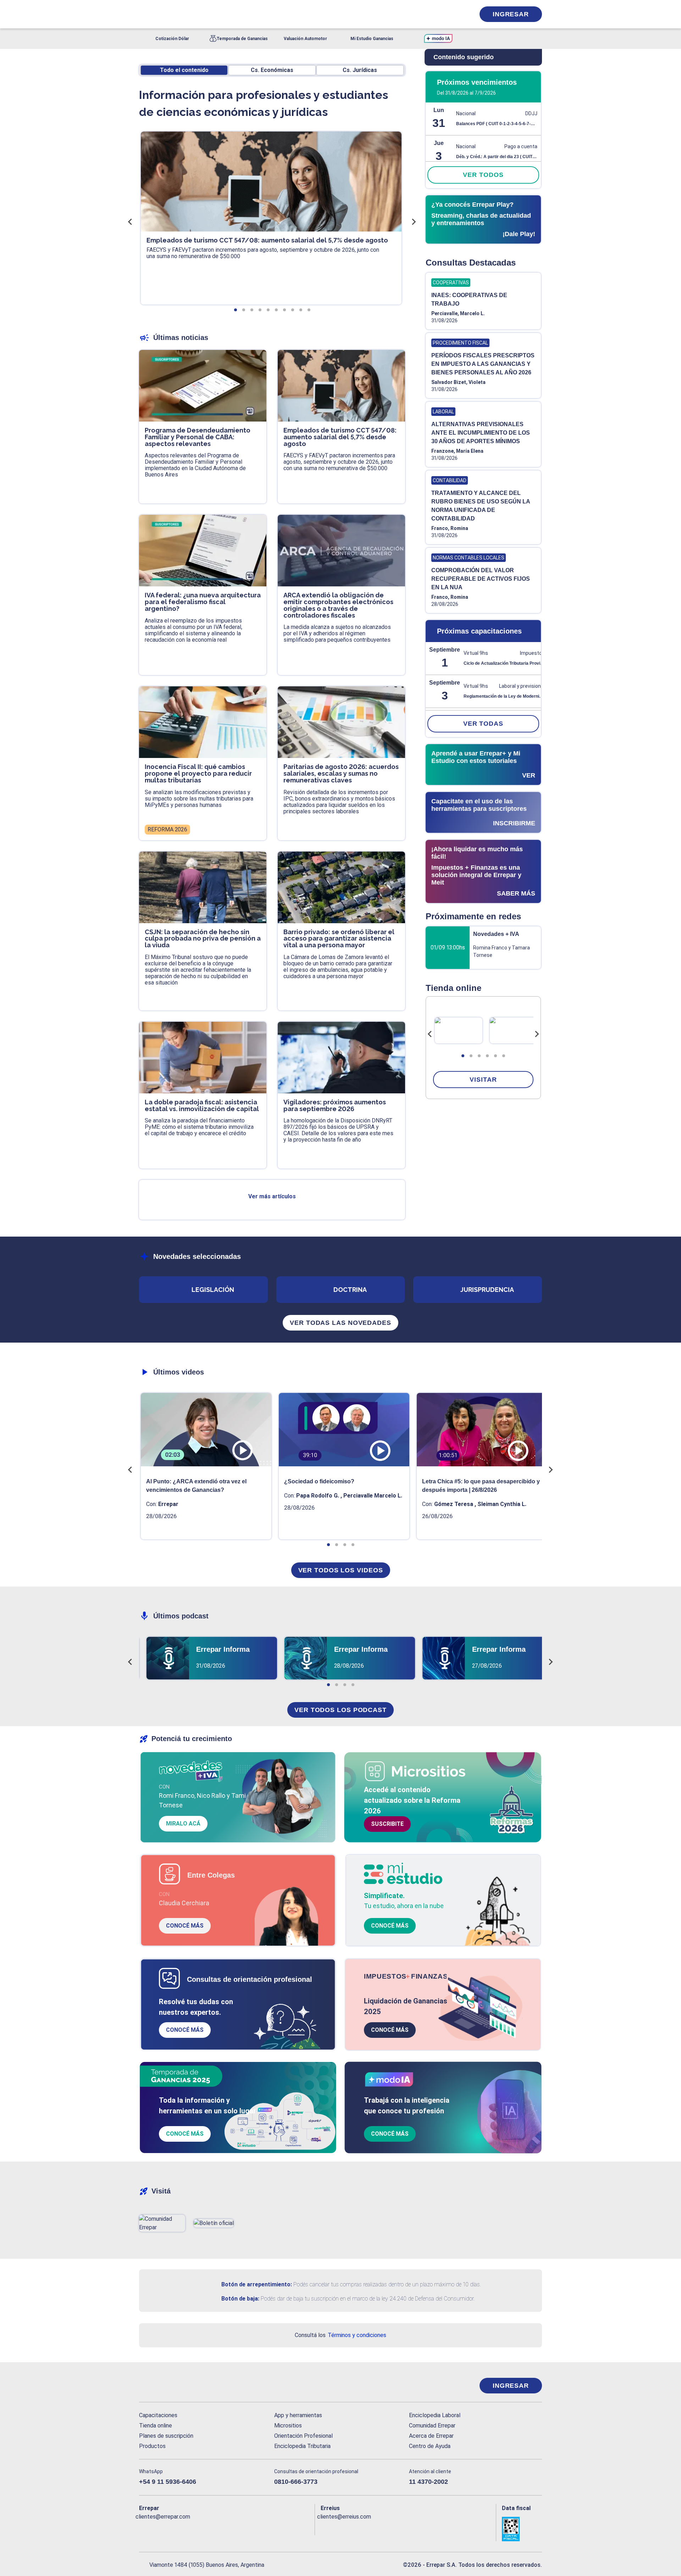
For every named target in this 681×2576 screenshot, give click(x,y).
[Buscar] (234, 14)
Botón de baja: (240, 2299)
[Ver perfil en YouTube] (191, 2528)
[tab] (463, 1056)
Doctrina (350, 1290)
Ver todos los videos (341, 1570)
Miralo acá (183, 1824)
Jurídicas (360, 70)
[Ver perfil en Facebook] (145, 2528)
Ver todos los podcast (340, 1710)
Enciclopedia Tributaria (302, 2446)
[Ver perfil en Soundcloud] (222, 2528)
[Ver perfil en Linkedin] (175, 2528)
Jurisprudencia (487, 1290)
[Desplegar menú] (144, 14)
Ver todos (483, 175)
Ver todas (483, 724)
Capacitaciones (158, 2415)
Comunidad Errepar (432, 2426)
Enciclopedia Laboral (435, 2415)
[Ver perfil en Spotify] (237, 2528)
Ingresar (511, 14)
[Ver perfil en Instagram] (206, 2528)
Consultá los (340, 2335)
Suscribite (387, 1824)
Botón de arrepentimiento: (257, 2284)
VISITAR (483, 1080)
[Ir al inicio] (167, 2386)
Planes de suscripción (166, 2436)
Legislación (213, 1290)
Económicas (272, 70)
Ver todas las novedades (340, 1323)
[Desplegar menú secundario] (448, 14)
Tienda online (156, 2426)
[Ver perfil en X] (160, 2528)
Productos (152, 2446)
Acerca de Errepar (431, 2436)
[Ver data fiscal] (522, 2529)
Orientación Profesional (303, 2436)
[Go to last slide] (430, 1034)
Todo (184, 70)
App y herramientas (298, 2415)
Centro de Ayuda (430, 2446)
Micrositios (288, 2426)
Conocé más (185, 1926)
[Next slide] (537, 1034)
